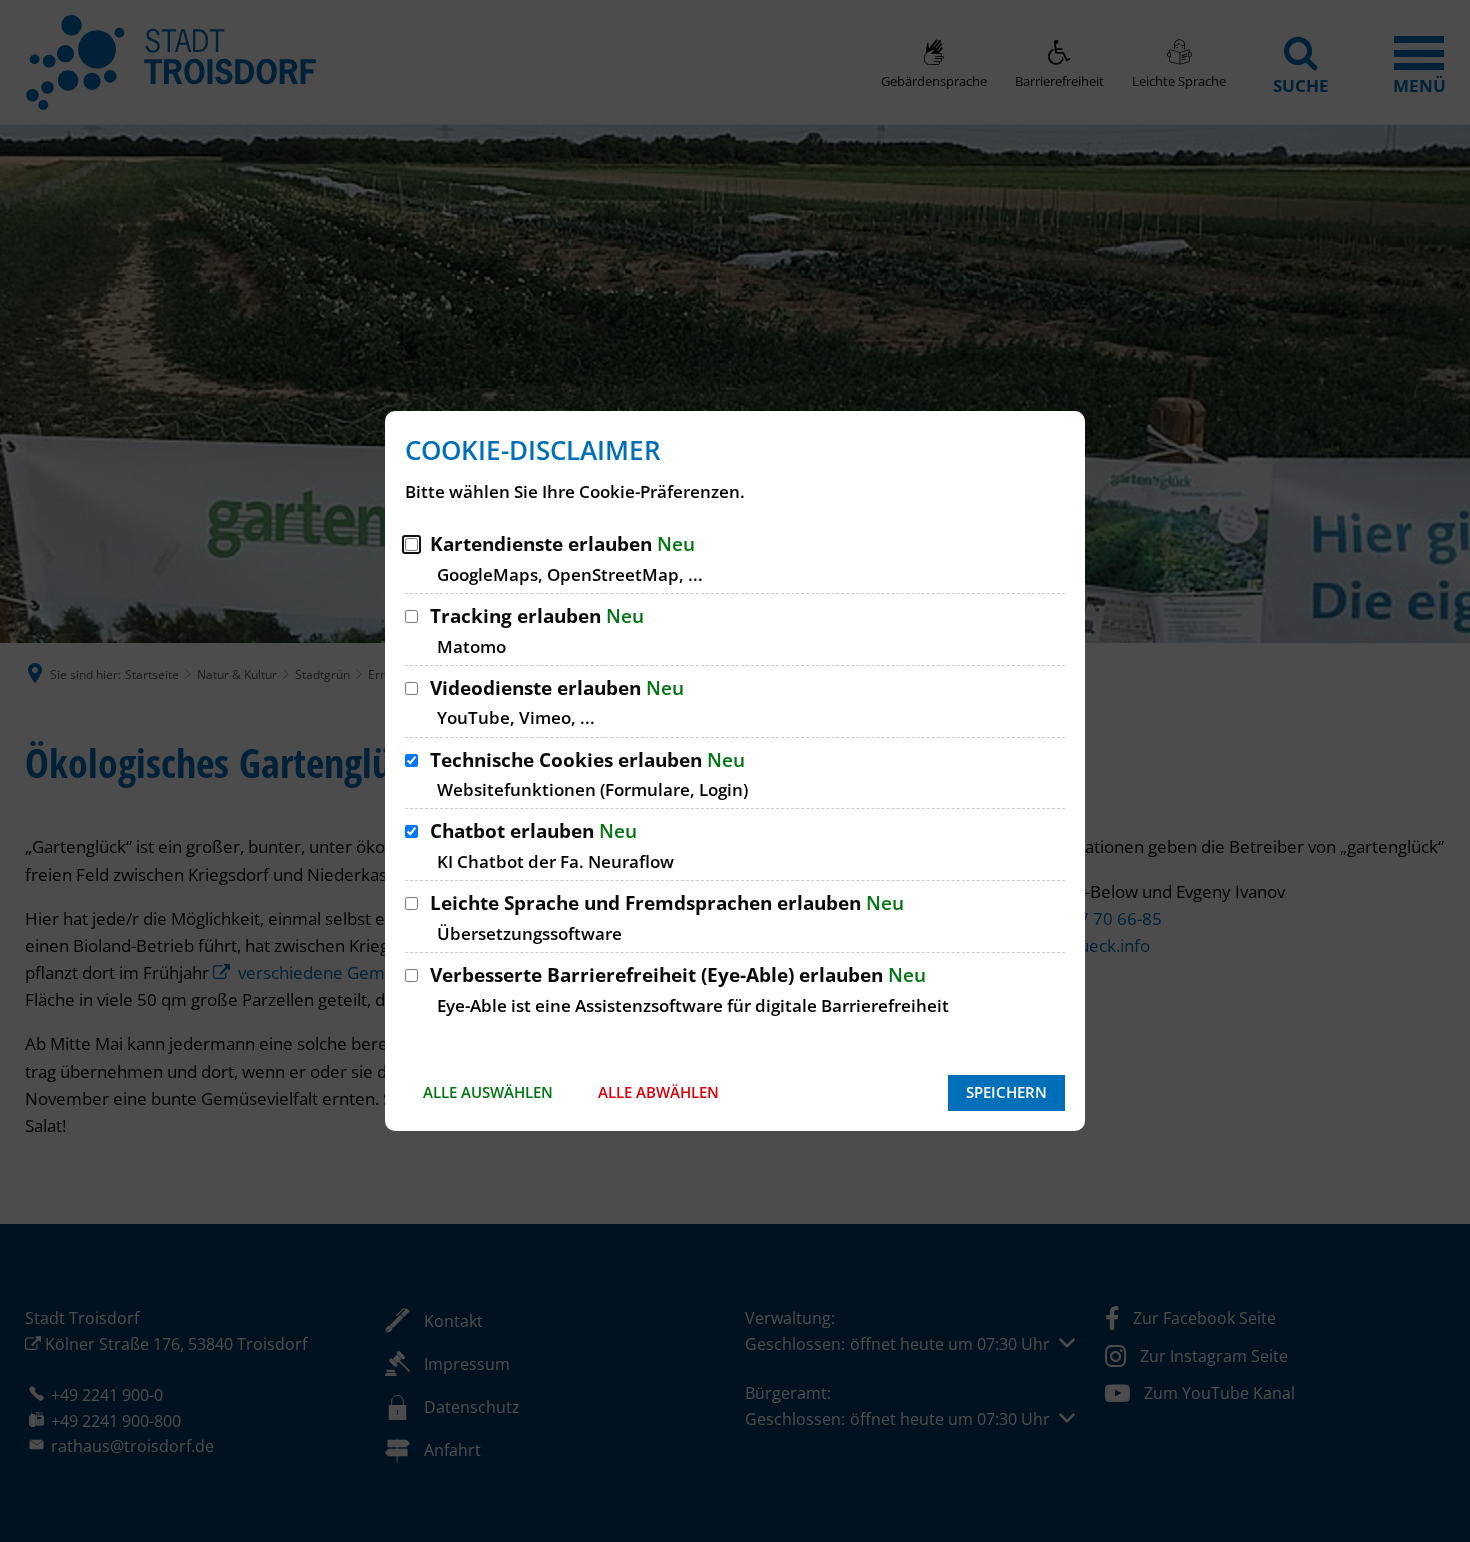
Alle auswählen (488, 1092)
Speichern (1006, 1092)
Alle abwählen (658, 1092)
